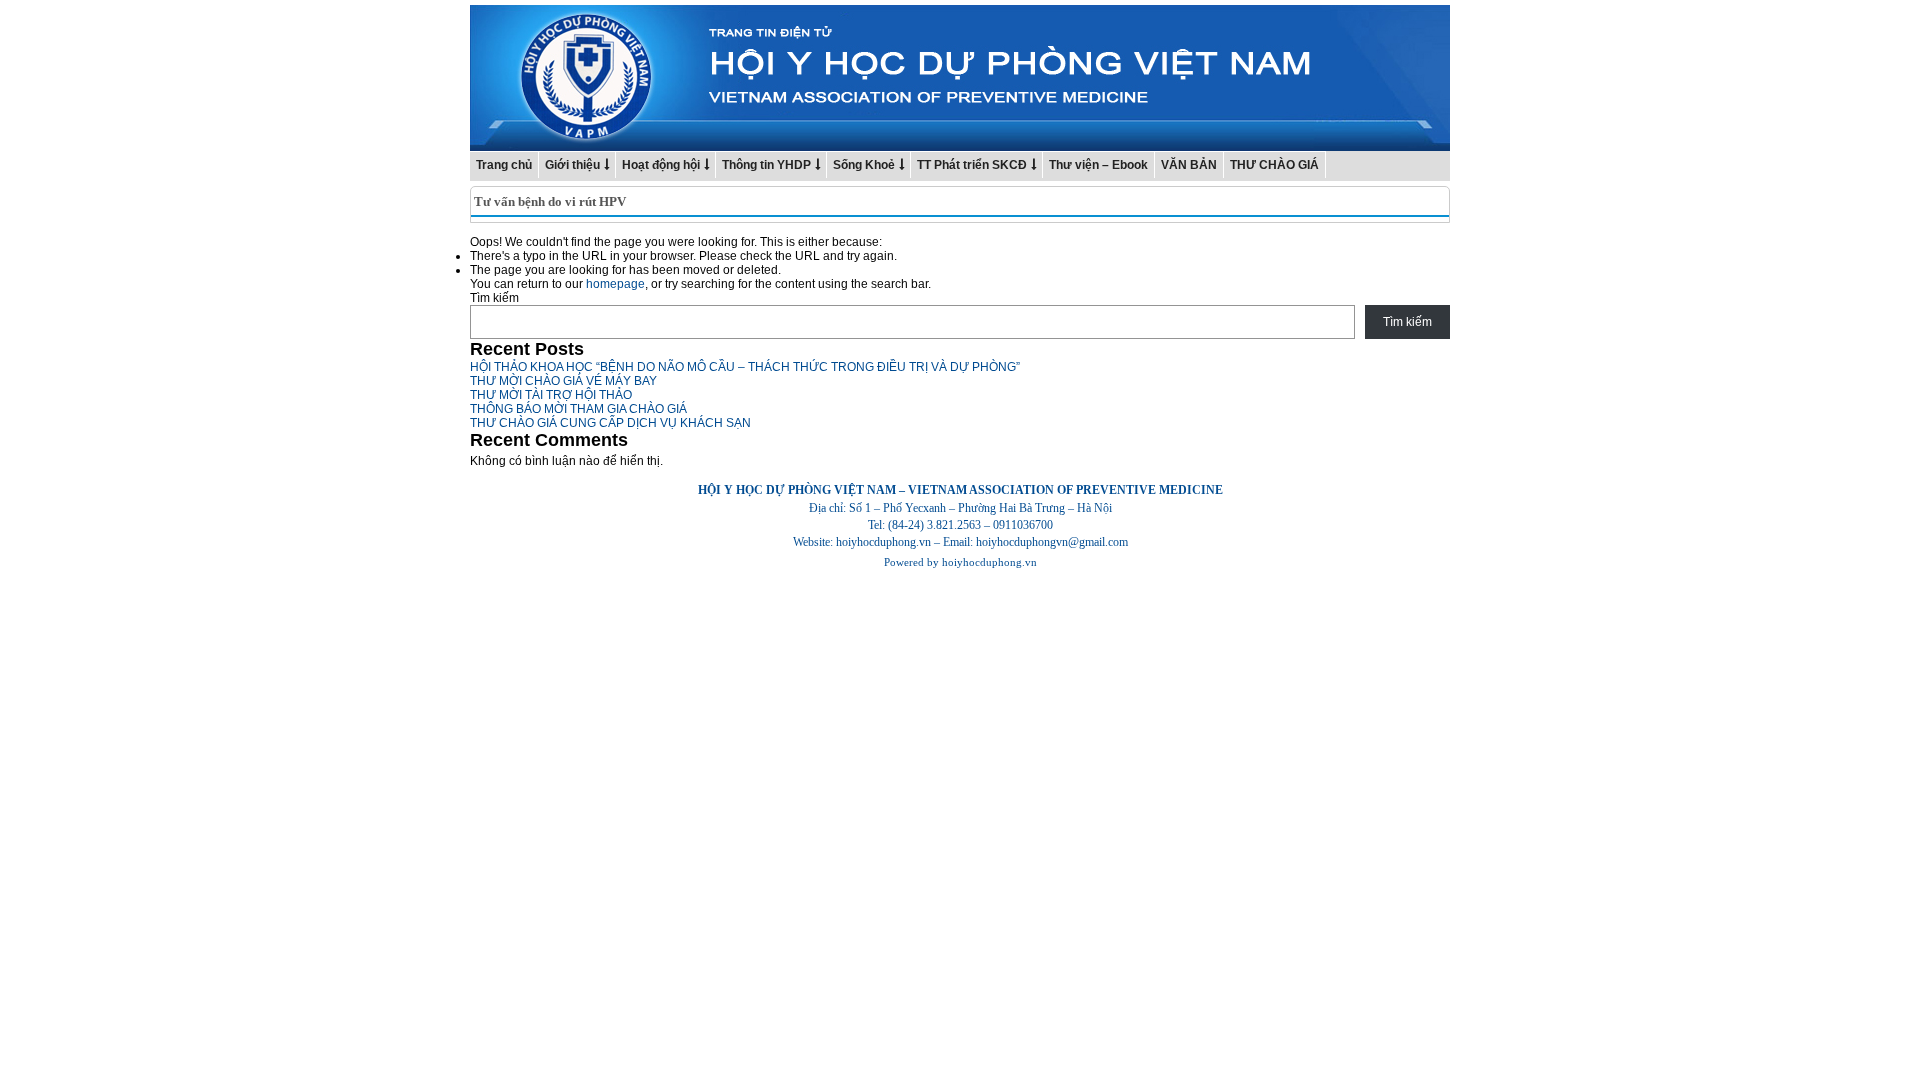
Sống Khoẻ (864, 165)
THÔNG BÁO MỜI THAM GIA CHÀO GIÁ (578, 409)
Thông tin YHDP (766, 165)
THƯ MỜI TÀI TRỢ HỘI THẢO (551, 395)
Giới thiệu (572, 165)
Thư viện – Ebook (1098, 165)
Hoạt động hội (661, 165)
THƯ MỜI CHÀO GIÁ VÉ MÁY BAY (563, 381)
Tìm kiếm (494, 298)
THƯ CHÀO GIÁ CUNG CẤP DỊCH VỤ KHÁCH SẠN (610, 423)
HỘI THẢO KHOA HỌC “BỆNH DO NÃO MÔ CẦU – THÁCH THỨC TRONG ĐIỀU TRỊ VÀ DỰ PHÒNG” (745, 367)
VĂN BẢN (1189, 165)
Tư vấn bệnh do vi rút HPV (550, 201)
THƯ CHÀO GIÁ (1274, 165)
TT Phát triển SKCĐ (972, 165)
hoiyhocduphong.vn (989, 562)
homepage (615, 284)
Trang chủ (504, 165)
